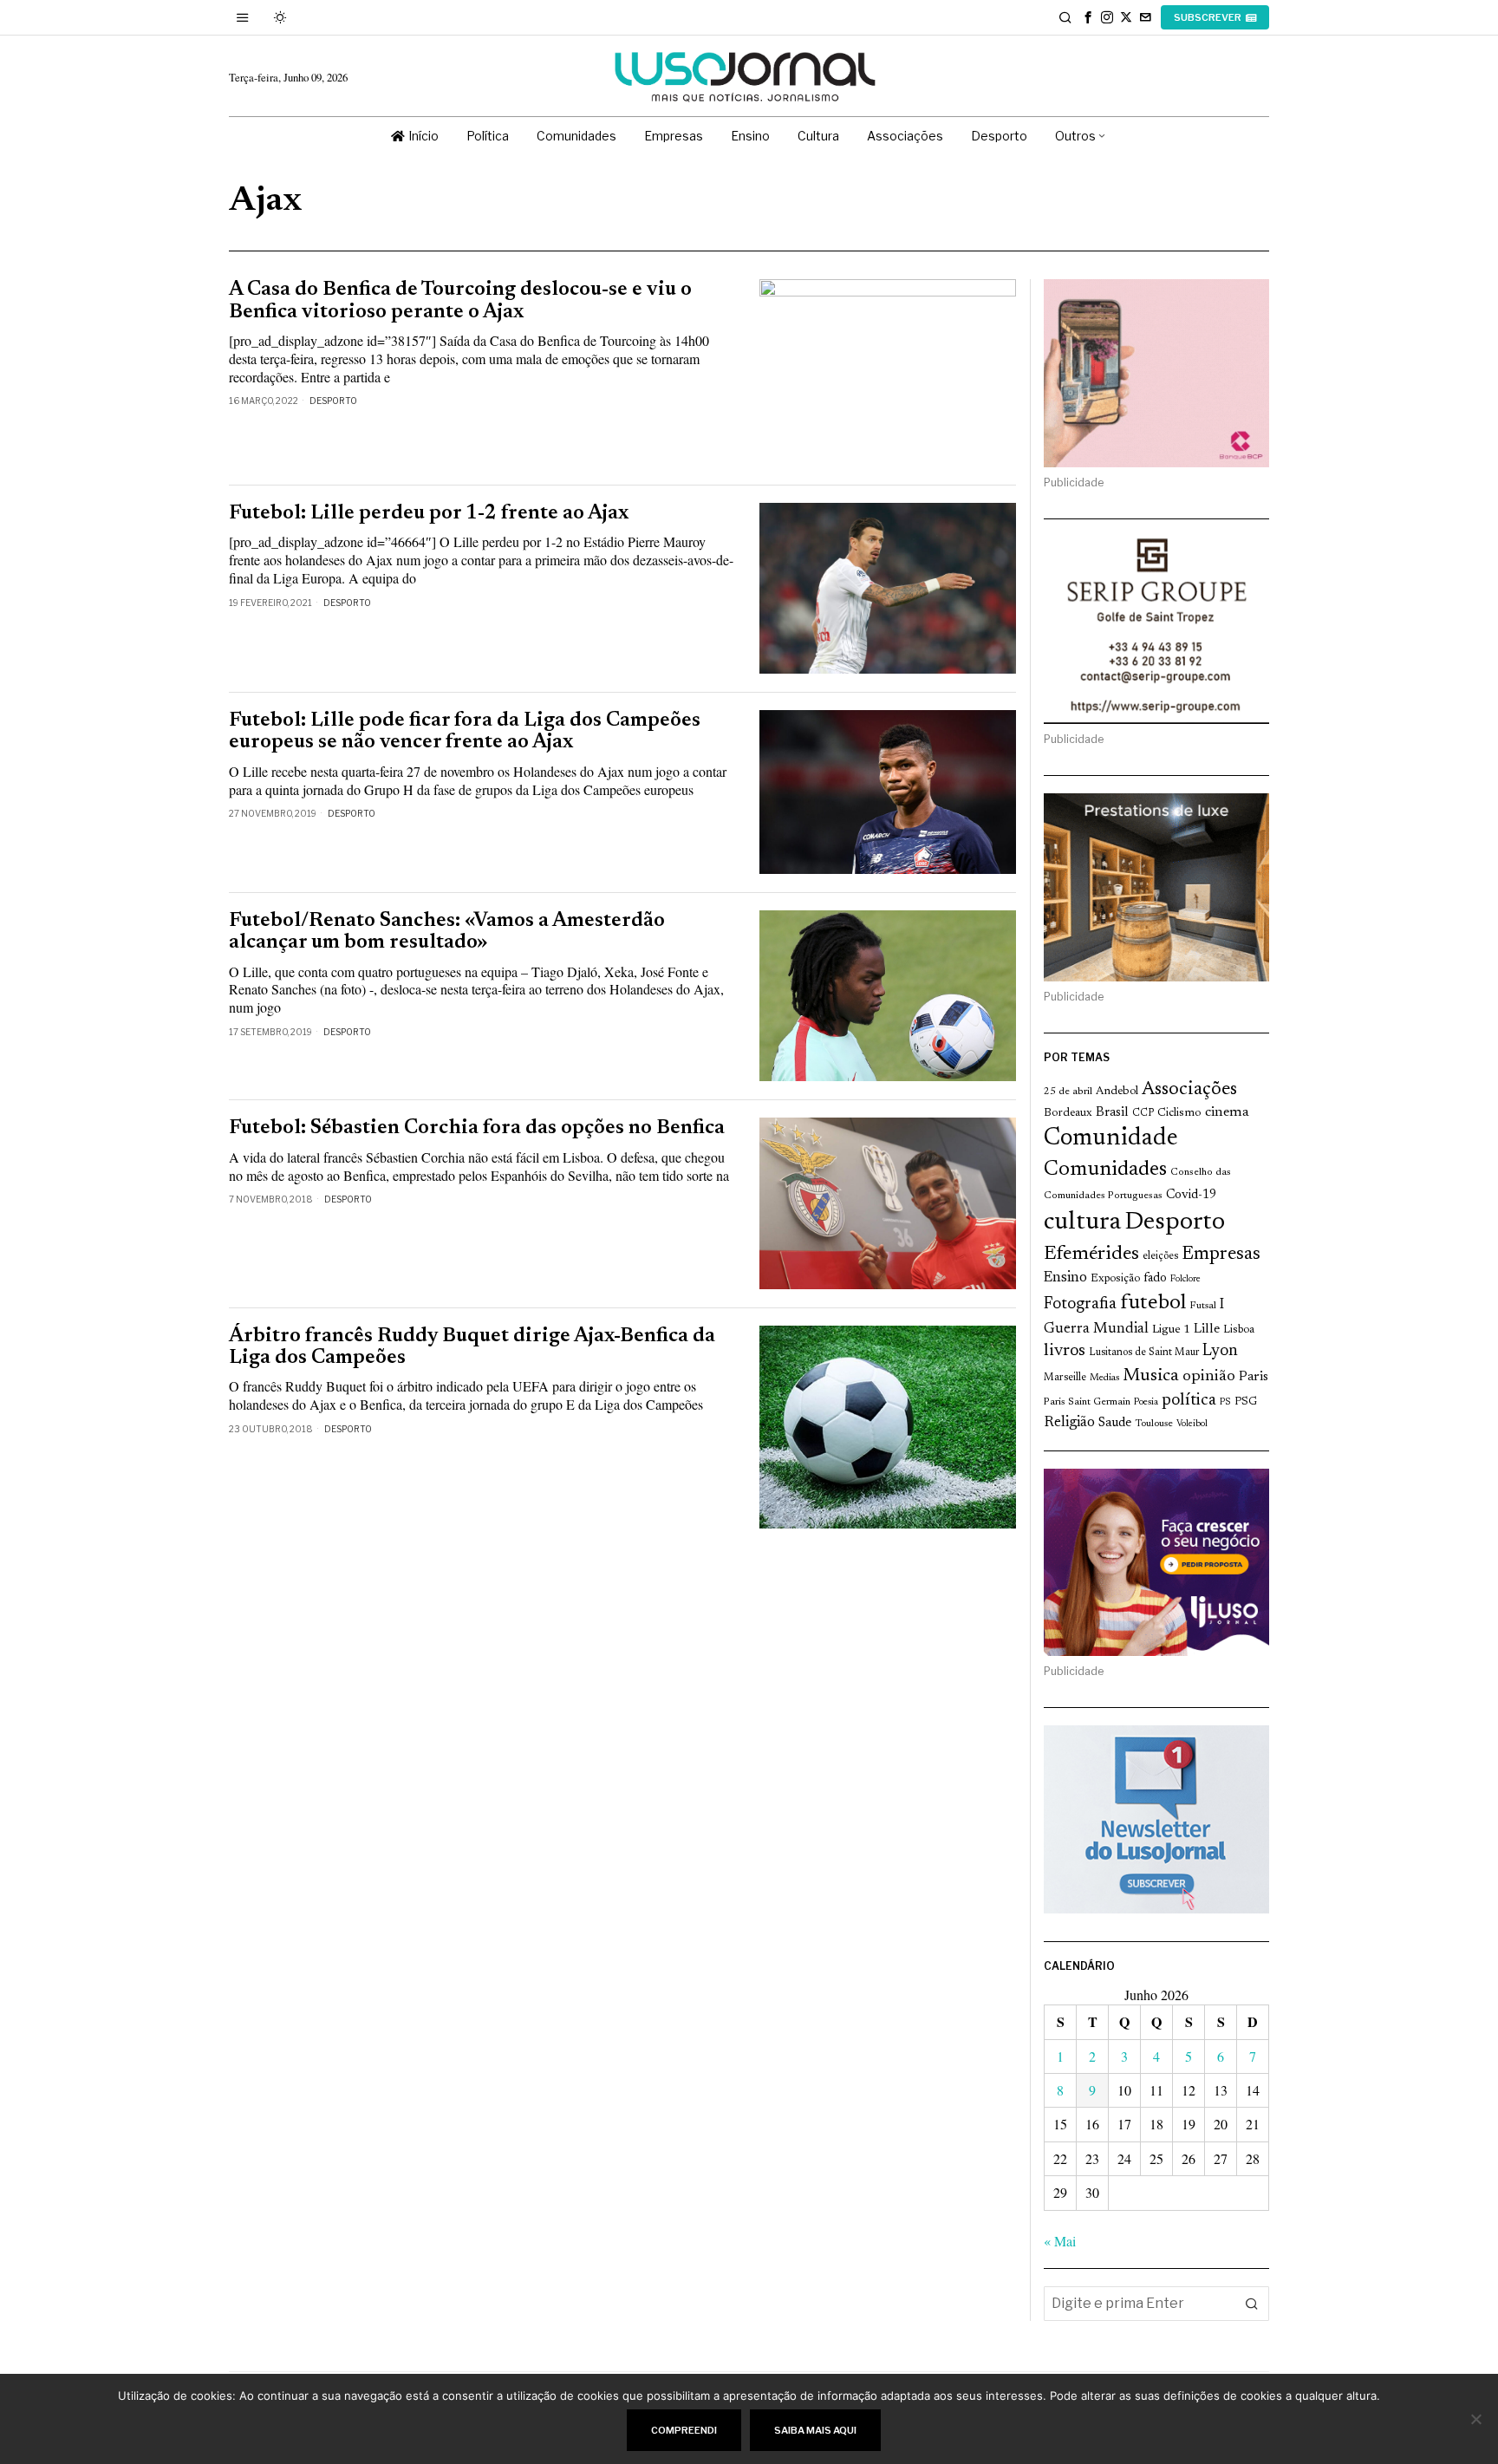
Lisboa (1239, 1330)
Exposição (1115, 1278)
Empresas (1221, 1255)
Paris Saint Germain (1087, 1402)
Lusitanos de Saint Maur (1144, 1353)
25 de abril (1068, 1092)
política (1189, 1401)
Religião (1069, 1423)
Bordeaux (1068, 1113)
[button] (1252, 2304)
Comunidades (1105, 1170)
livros (1065, 1351)
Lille (1207, 1330)
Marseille (1065, 1378)
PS (1225, 1402)
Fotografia (1080, 1304)
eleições (1160, 1256)
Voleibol (1192, 1424)
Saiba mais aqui (815, 2430)
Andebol (1117, 1091)
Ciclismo (1179, 1113)
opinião (1209, 1377)
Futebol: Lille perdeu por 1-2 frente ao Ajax (429, 514)
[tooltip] (1088, 17)
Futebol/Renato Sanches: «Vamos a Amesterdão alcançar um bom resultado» (447, 932)
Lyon (1220, 1351)
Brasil (1112, 1113)
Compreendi (684, 2430)
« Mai (1060, 2241)
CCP (1143, 1113)
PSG (1246, 1402)
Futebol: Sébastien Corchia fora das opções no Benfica (477, 1128)
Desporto (333, 401)
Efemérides (1091, 1254)
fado (1155, 1278)
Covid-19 (1191, 1195)
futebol (1153, 1304)
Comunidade (1111, 1139)
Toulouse (1154, 1424)
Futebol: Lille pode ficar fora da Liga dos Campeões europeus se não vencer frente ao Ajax (465, 732)
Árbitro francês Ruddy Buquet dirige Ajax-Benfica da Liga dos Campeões (472, 1347)
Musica (1151, 1376)
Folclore (1185, 1279)
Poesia (1146, 1402)
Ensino (1065, 1278)
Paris (1254, 1377)
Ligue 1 (1171, 1330)
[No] (1476, 2419)
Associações (1189, 1090)
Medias (1104, 1378)
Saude (1115, 1423)
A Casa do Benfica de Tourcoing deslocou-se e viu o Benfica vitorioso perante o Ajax (460, 301)
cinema (1227, 1112)
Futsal (1203, 1306)
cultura (1082, 1222)
